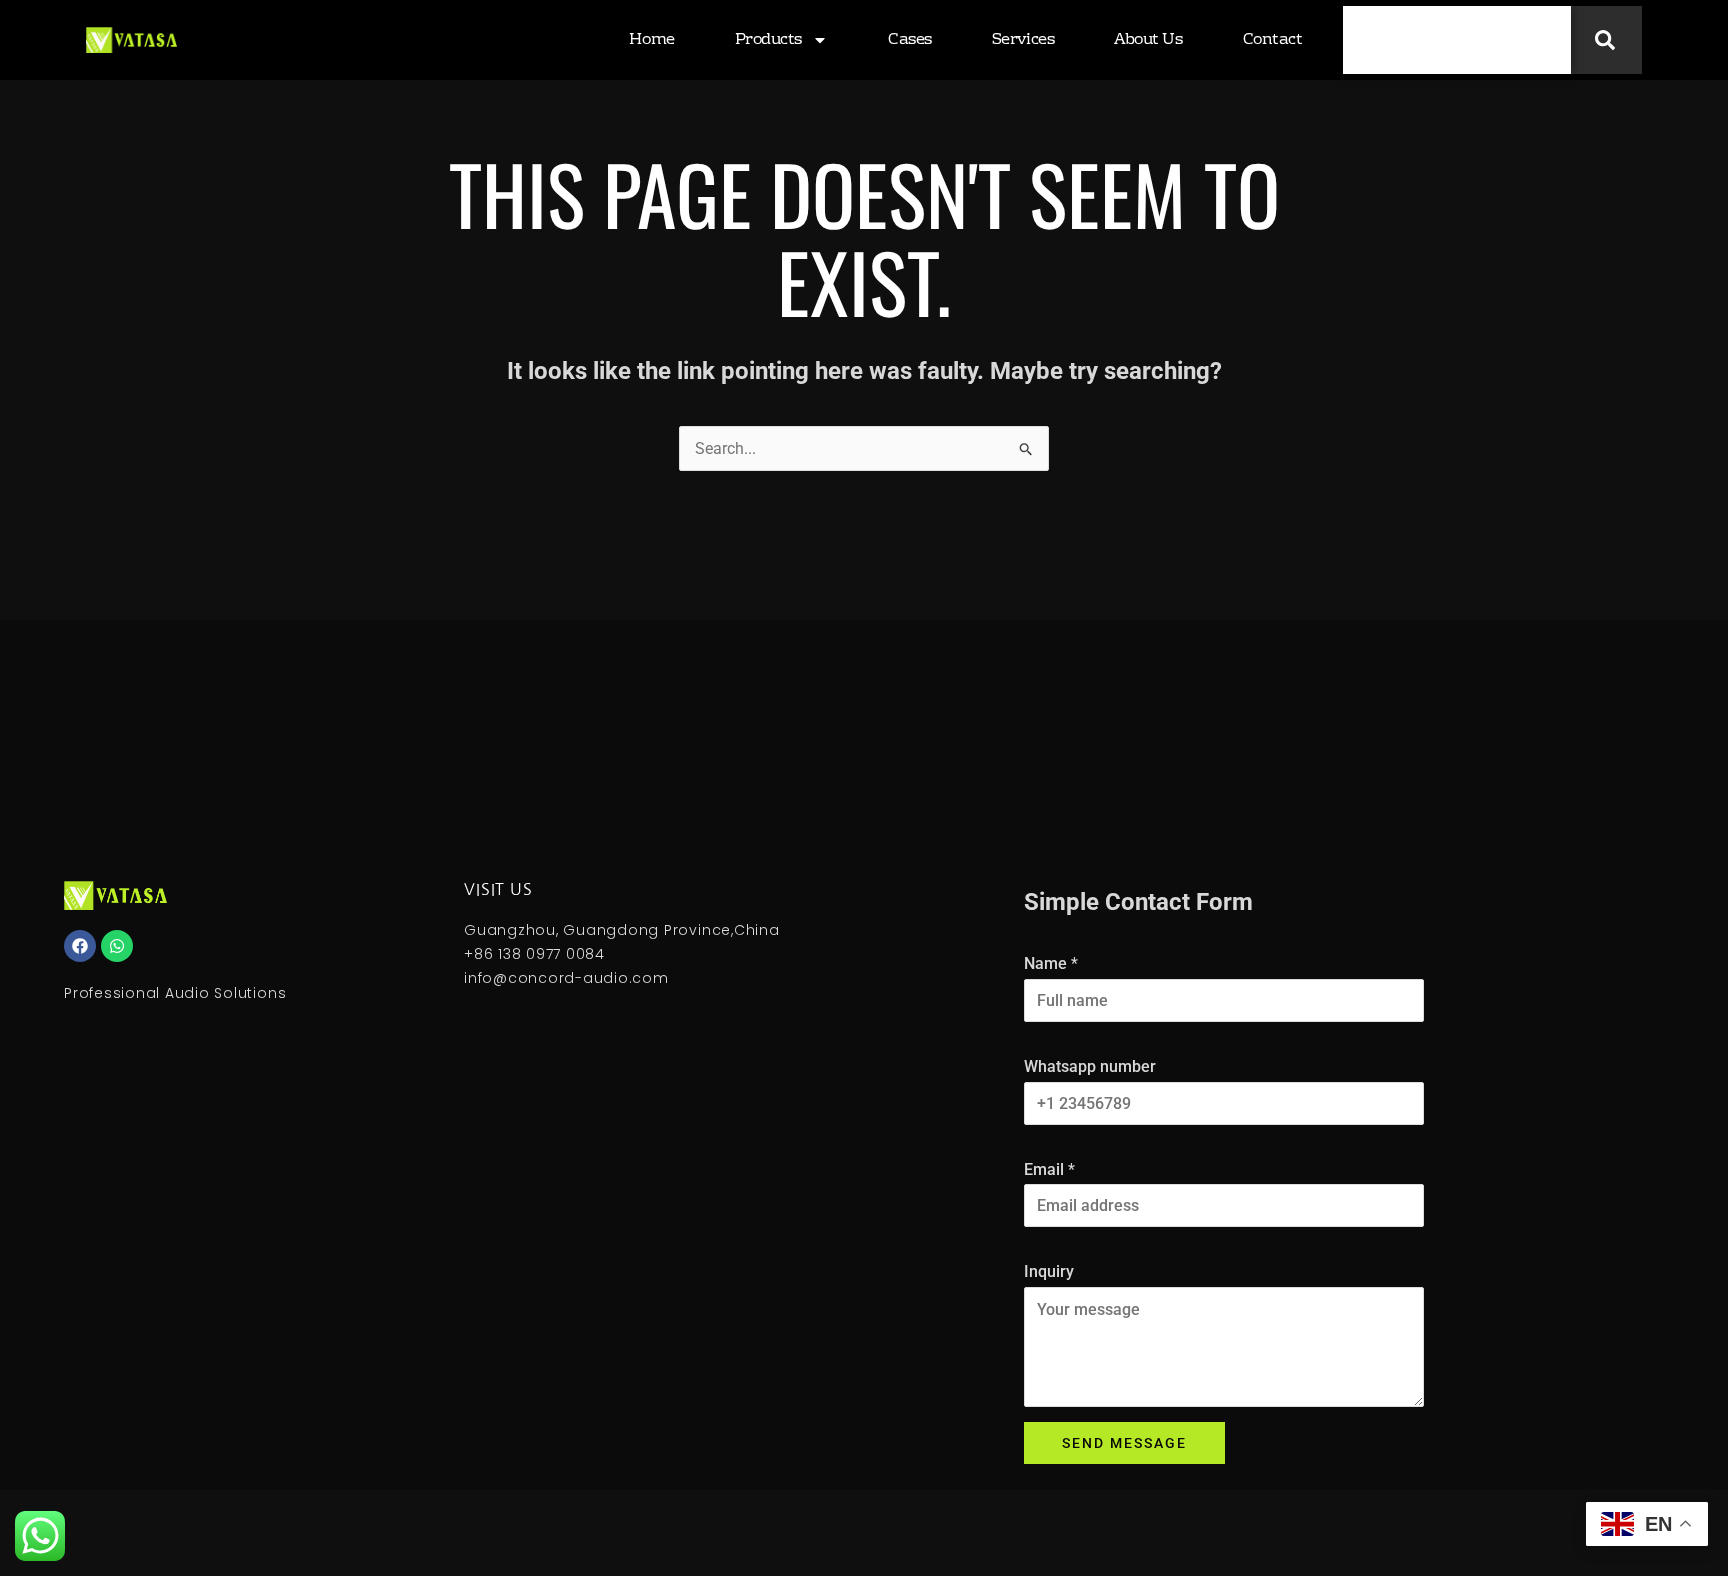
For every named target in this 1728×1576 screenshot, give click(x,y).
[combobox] (1456, 40)
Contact (1273, 40)
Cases (910, 40)
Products (768, 40)
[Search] (1606, 40)
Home (651, 40)
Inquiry (1049, 1271)
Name (1051, 963)
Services (1023, 40)
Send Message (1124, 1443)
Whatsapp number (1090, 1066)
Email (1049, 1169)
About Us (1148, 40)
